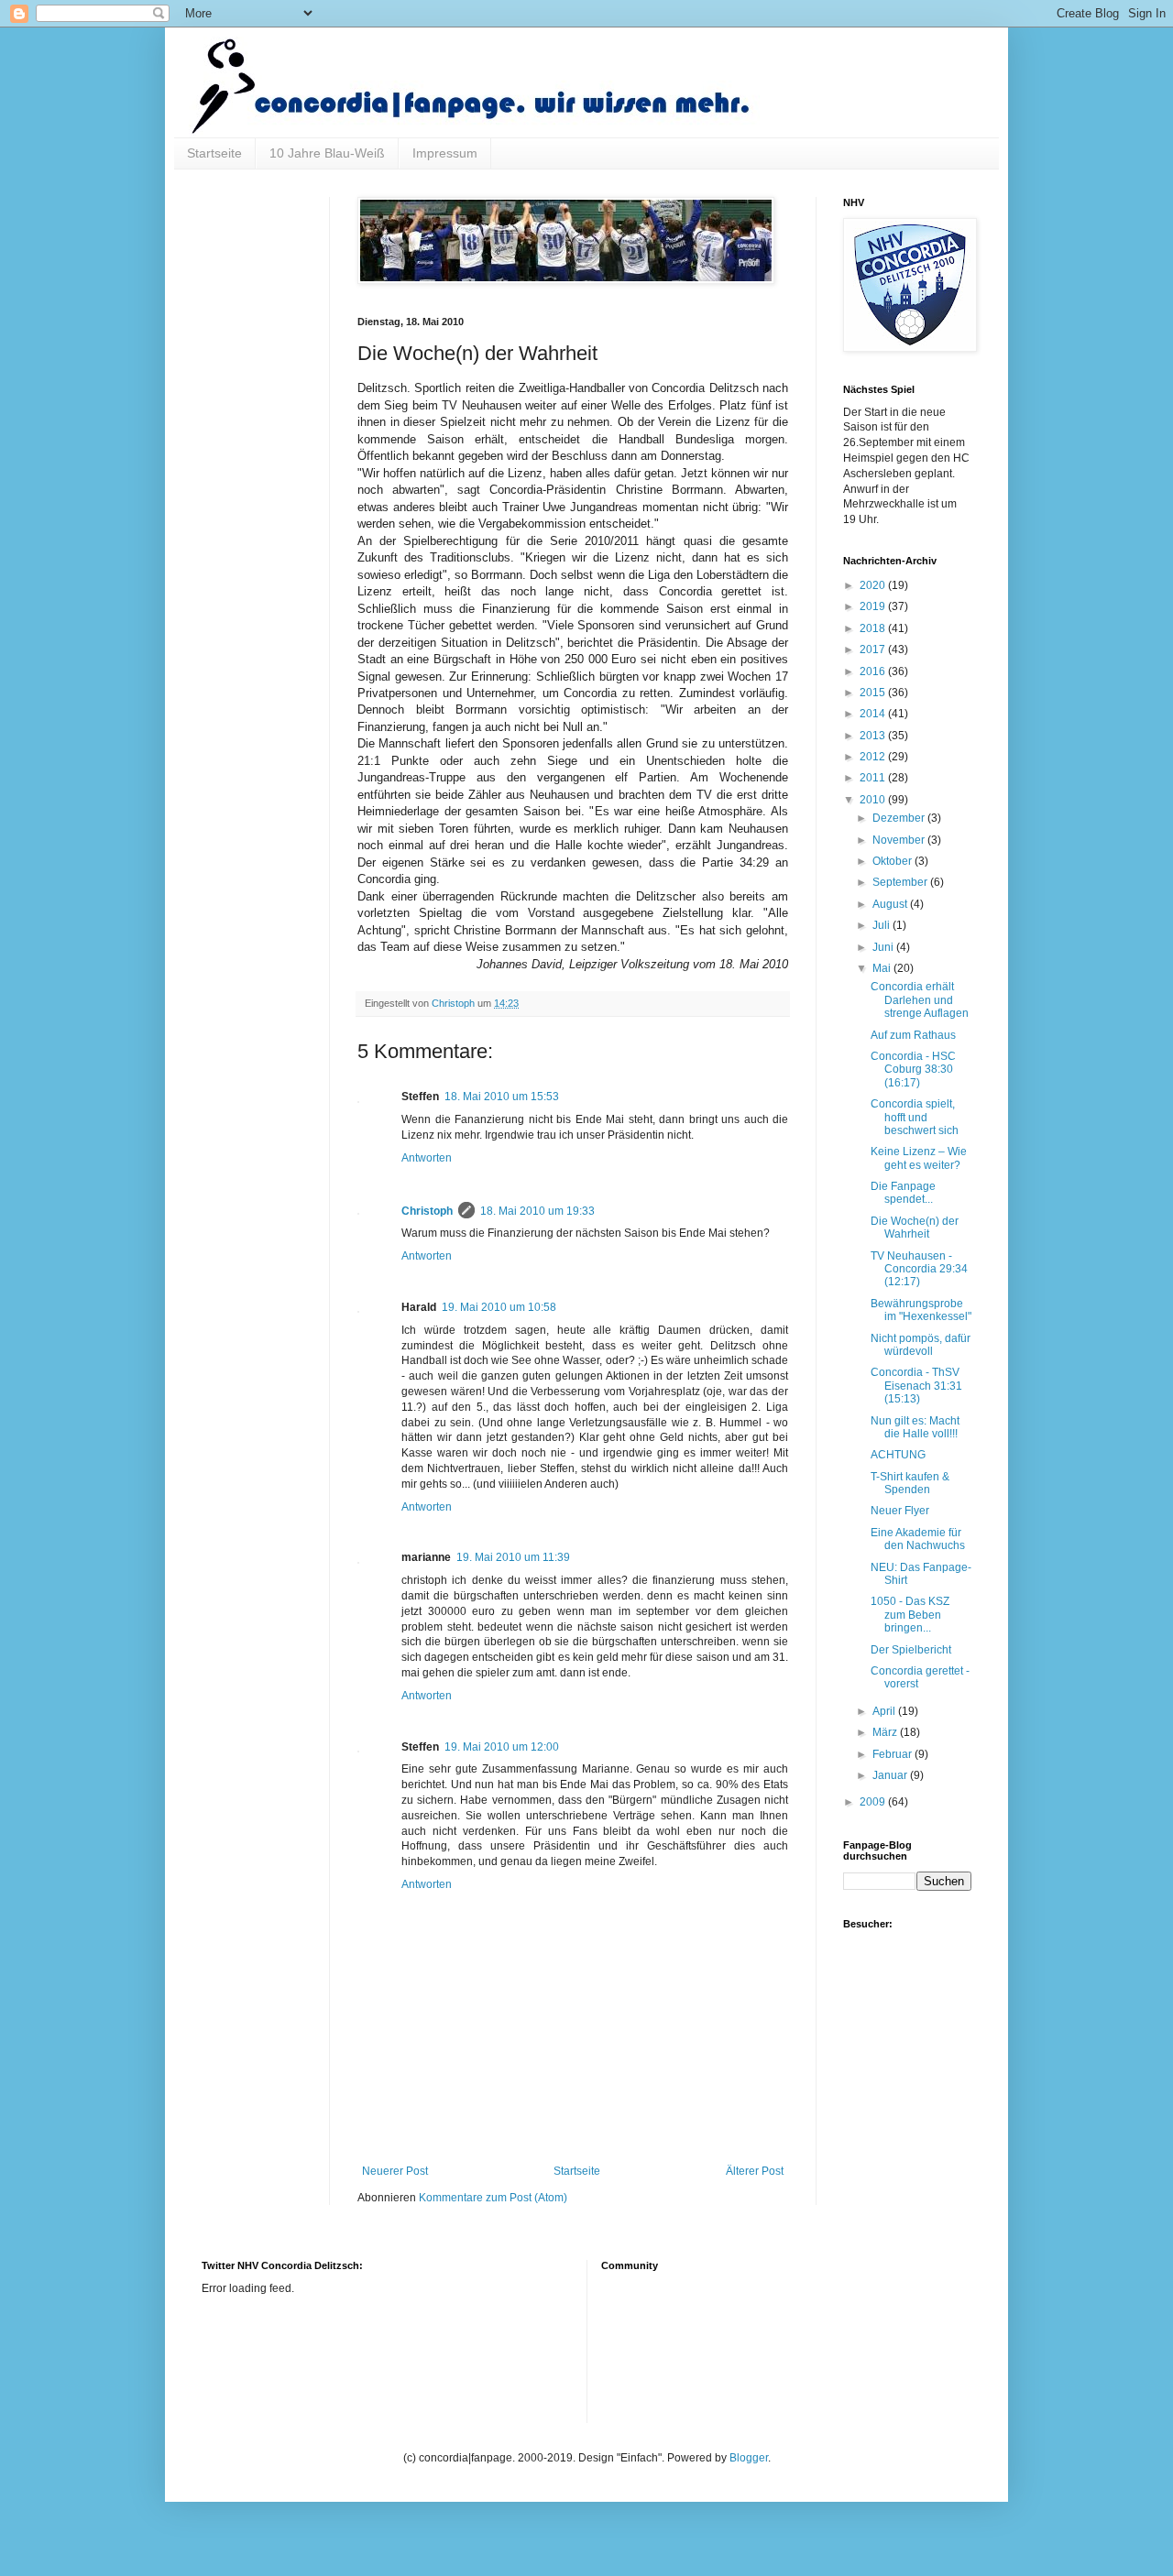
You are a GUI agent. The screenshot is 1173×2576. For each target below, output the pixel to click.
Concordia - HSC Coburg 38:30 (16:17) (913, 1070)
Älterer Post (755, 2171)
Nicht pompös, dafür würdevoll (921, 1345)
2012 (874, 757)
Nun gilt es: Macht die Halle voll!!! (915, 1427)
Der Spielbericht (911, 1650)
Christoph (427, 1211)
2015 (874, 693)
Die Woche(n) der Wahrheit (915, 1228)
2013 (874, 736)
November (900, 840)
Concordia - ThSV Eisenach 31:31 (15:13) (916, 1386)
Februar (893, 1754)
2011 (874, 778)
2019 (874, 606)
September (901, 882)
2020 (874, 585)
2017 (874, 649)
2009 (874, 1802)
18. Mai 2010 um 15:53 (502, 1097)
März (886, 1732)
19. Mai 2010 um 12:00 (502, 1747)
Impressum (445, 153)
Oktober (893, 861)
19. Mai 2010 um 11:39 (513, 1557)
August (891, 904)
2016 (874, 671)
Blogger (749, 2458)
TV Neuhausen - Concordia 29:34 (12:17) (919, 1269)
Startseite (214, 153)
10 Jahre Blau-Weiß (327, 153)
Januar (891, 1775)
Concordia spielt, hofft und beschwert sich (915, 1117)
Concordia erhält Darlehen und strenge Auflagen (920, 1000)
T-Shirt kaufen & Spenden (910, 1483)
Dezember (900, 818)
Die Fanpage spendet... (903, 1193)
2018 (874, 628)
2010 (874, 800)
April (885, 1711)
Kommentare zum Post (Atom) (493, 2198)
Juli (882, 925)
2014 (874, 714)
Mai (883, 968)
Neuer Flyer (900, 1511)
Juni (884, 947)
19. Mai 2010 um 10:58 (499, 1307)
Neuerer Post (395, 2171)
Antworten (427, 1158)
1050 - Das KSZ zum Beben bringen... (910, 1615)
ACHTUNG (898, 1455)
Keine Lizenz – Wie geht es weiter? (919, 1158)
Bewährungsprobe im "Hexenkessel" (921, 1310)
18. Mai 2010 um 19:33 (537, 1211)
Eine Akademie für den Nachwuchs (918, 1539)
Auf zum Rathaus (913, 1035)
